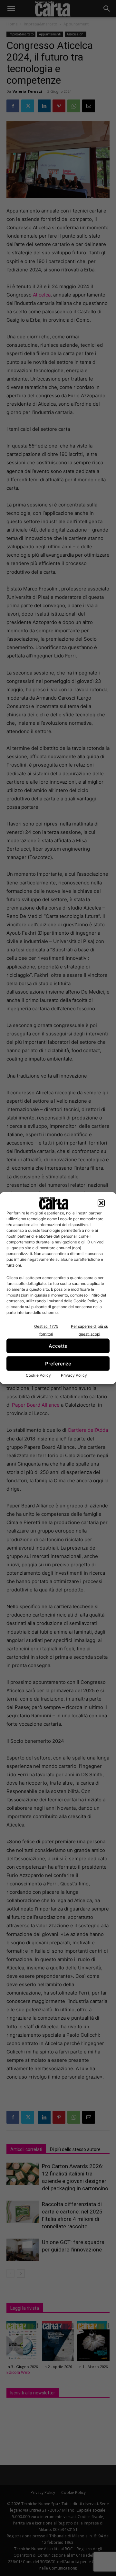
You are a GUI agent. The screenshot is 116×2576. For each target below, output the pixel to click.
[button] (101, 1203)
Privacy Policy (74, 1375)
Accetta (58, 1346)
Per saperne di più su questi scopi (90, 1330)
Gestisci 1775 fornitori (46, 1330)
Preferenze (58, 1363)
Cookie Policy (38, 1375)
